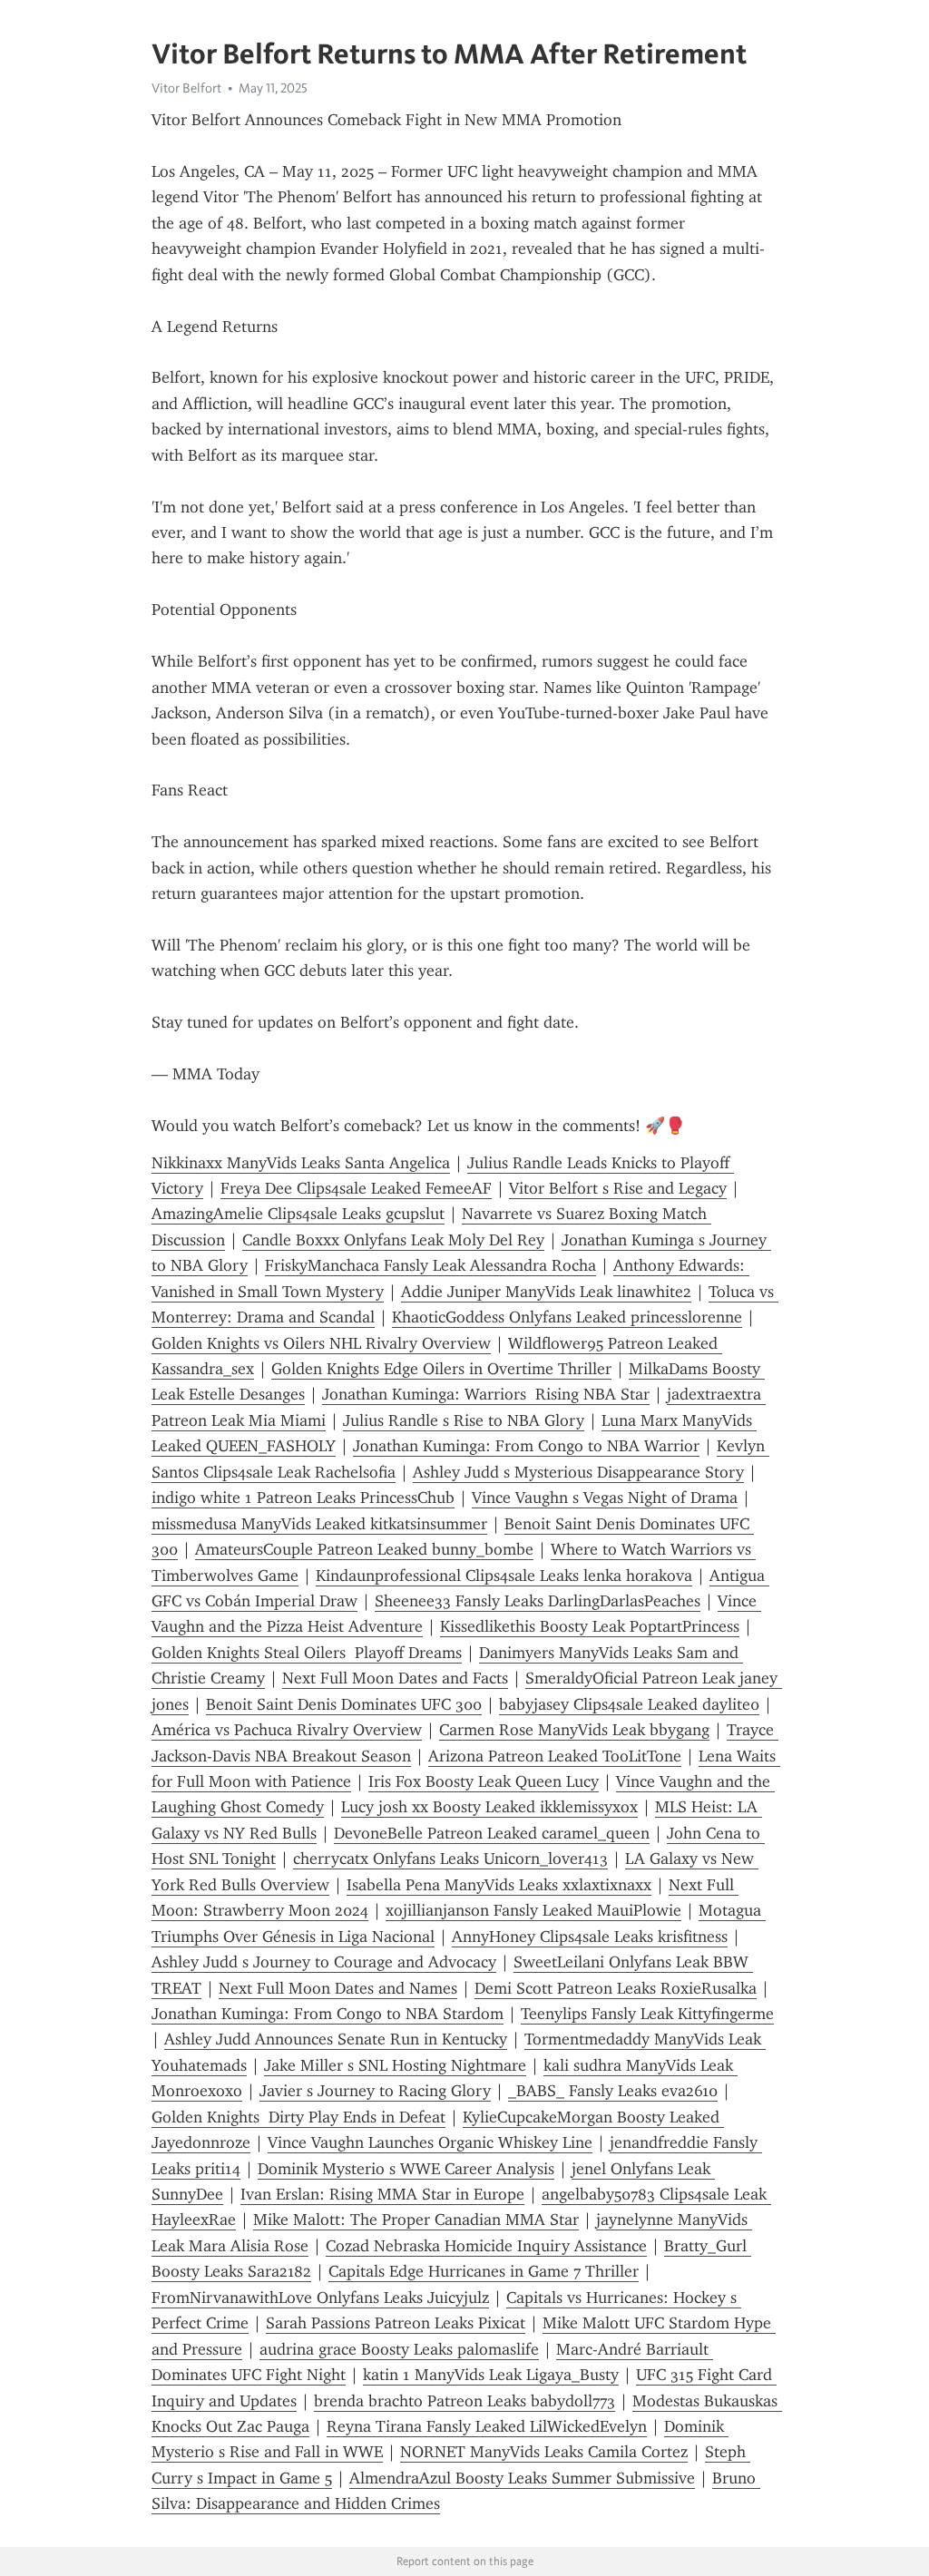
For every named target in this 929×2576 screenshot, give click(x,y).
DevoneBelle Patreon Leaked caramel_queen (492, 1833)
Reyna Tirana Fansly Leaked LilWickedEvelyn (487, 2426)
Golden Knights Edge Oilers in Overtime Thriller (441, 1369)
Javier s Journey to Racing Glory (375, 2091)
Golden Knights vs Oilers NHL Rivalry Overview (321, 1343)
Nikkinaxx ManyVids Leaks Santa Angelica (301, 1163)
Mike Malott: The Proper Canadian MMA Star (416, 2220)
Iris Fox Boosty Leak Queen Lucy (484, 1781)
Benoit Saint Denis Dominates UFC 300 (344, 1704)
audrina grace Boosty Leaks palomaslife (399, 2349)
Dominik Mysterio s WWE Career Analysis (406, 2169)
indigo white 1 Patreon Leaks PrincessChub (303, 1498)
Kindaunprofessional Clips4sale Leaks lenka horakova (504, 1576)
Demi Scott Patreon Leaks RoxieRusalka (616, 1988)
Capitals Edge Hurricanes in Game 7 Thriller (484, 2271)
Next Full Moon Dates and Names (338, 1988)
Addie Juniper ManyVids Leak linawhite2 (546, 1292)
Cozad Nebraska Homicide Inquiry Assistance (486, 2246)
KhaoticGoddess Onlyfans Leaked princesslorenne (567, 1317)
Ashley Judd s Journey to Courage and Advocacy (324, 1962)
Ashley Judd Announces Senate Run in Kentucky (336, 2039)
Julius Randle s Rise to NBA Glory (464, 1420)
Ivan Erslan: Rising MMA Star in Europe (382, 2194)
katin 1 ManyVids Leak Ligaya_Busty (491, 2375)
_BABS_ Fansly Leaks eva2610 (613, 2091)
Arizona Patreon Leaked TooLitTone (555, 1756)
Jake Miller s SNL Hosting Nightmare (395, 2065)
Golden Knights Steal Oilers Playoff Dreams (307, 1653)
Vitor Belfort (186, 88)
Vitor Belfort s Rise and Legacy (618, 1188)
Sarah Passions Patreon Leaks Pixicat (396, 2323)
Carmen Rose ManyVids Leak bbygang (574, 1730)
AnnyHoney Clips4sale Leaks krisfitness (590, 1937)
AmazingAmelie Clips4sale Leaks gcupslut (298, 1214)
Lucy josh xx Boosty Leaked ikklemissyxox (489, 1807)
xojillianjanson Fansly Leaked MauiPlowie (533, 1910)
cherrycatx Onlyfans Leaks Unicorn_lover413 (450, 1859)
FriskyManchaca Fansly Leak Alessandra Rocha (430, 1265)
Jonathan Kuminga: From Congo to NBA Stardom (328, 2014)
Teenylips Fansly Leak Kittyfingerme (647, 2014)
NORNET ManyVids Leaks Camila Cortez (544, 2452)
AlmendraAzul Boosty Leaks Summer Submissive (522, 2478)
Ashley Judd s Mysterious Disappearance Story (578, 1472)
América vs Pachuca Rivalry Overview (287, 1730)
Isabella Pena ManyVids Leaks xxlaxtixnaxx (499, 1885)
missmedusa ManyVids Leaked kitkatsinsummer (319, 1524)
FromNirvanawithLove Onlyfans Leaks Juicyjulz (320, 2298)
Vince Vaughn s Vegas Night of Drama (605, 1498)
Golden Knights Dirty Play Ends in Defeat (298, 2117)
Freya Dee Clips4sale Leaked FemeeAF (356, 1188)
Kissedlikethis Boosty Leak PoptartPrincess (590, 1626)
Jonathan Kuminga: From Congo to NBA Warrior (526, 1446)
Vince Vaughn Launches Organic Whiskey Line (430, 2142)
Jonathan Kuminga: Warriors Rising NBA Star (486, 1394)
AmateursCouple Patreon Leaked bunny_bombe (364, 1549)
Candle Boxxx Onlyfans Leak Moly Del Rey (393, 1240)
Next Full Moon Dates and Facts (395, 1678)
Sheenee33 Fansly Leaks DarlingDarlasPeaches (538, 1601)
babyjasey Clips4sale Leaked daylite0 (629, 1704)
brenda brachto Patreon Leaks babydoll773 (464, 2401)
